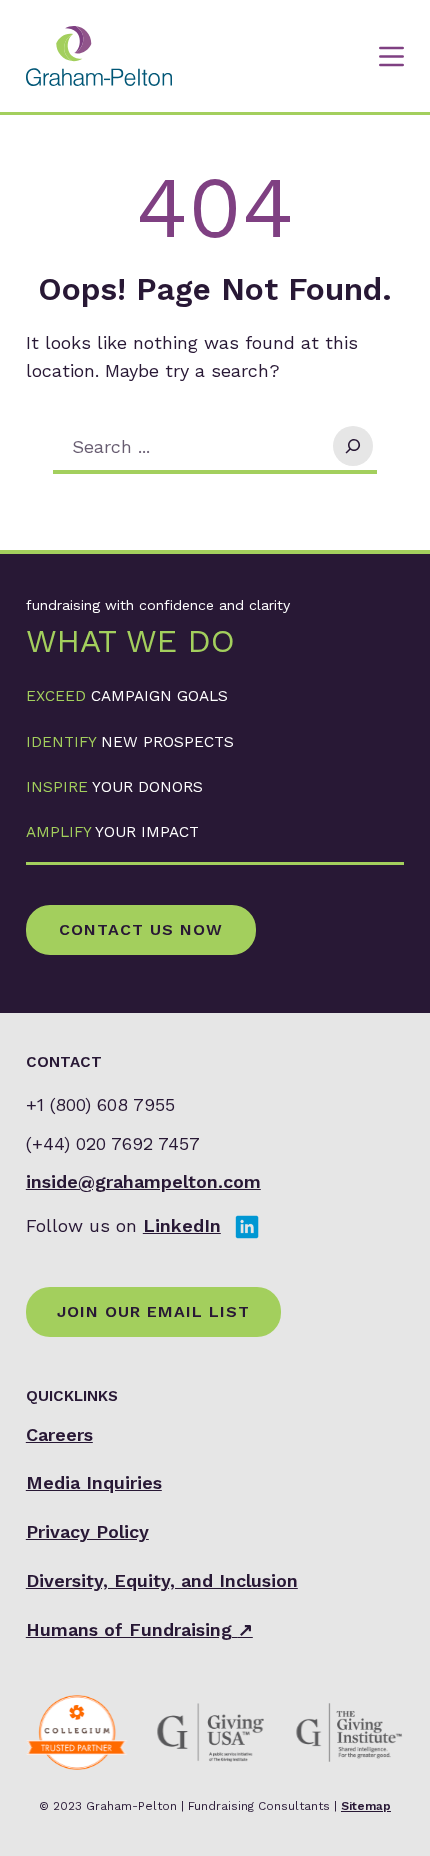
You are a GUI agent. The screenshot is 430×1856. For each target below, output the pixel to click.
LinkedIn (182, 1225)
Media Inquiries (94, 1482)
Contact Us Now (141, 929)
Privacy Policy (87, 1531)
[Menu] (391, 56)
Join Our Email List (153, 1311)
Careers (59, 1434)
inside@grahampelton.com (143, 1181)
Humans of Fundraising (139, 1629)
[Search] (353, 446)
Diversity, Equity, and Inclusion (162, 1580)
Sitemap (366, 1806)
